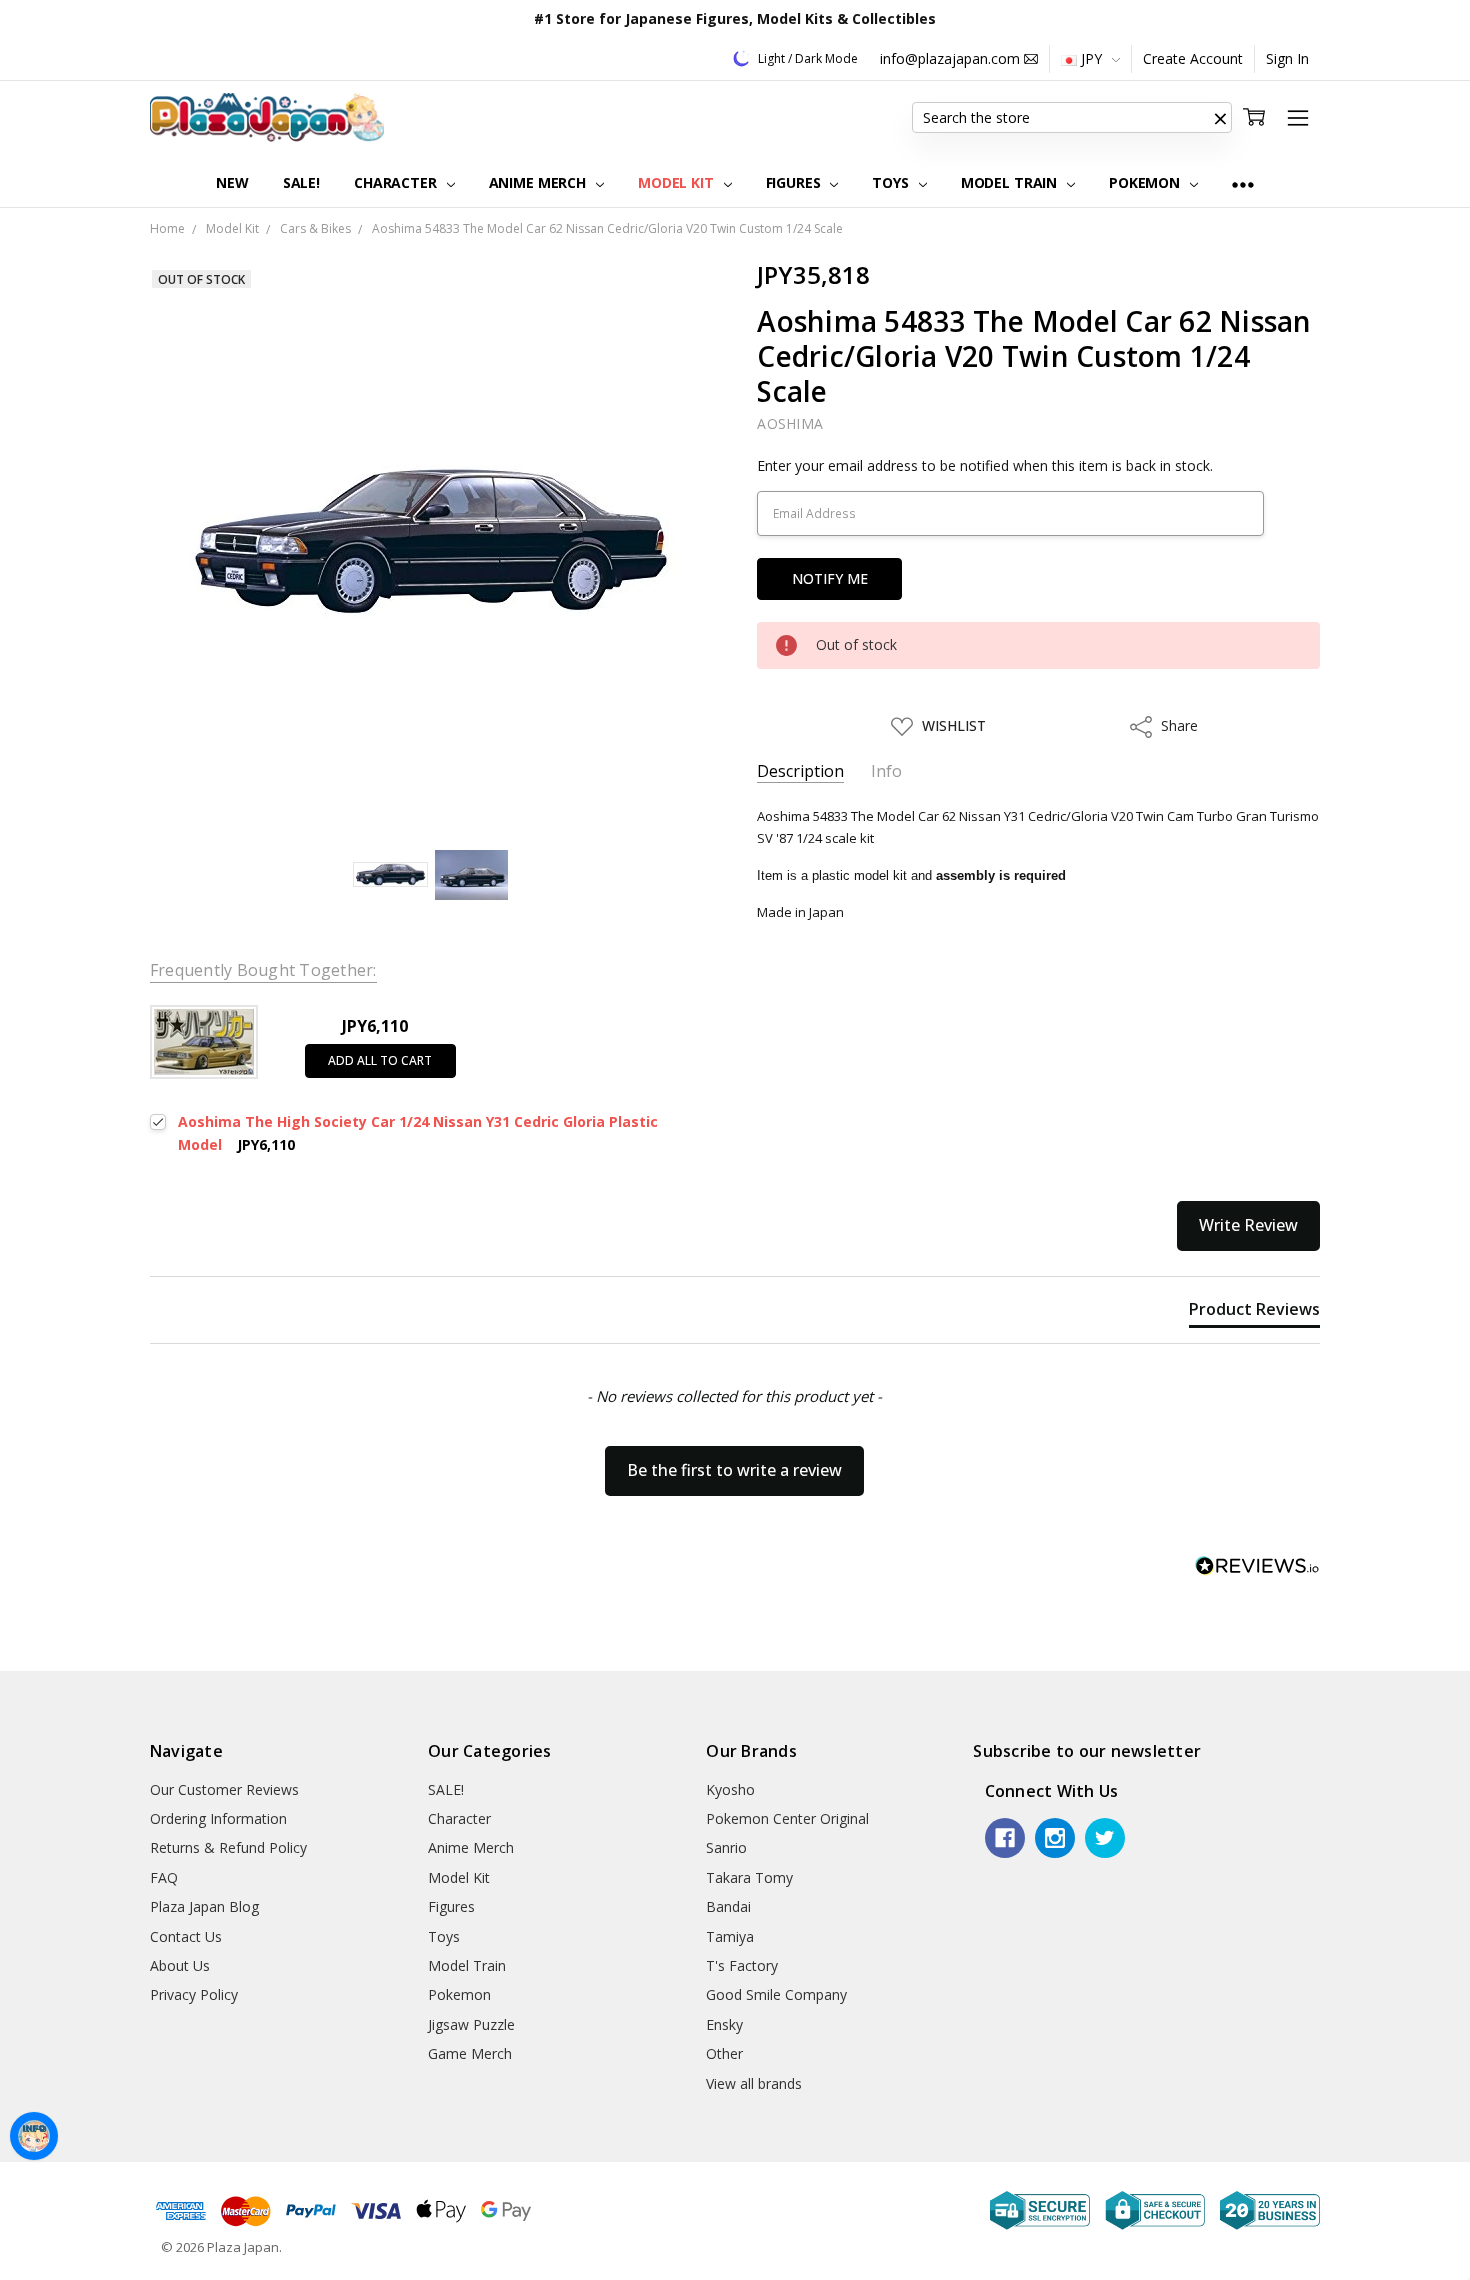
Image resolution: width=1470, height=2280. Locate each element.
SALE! (301, 182)
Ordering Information (218, 1818)
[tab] (1254, 1313)
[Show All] (1243, 183)
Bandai (728, 1906)
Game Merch (470, 2053)
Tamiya (730, 1936)
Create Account (1193, 58)
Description (800, 771)
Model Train (1011, 182)
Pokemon (1146, 182)
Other (724, 2053)
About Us (180, 1965)
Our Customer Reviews (224, 1789)
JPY (1091, 58)
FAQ (164, 1877)
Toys (892, 182)
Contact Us (186, 1936)
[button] (1220, 118)
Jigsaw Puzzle (471, 2024)
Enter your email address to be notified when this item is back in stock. (985, 465)
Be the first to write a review (734, 1470)
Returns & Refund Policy (228, 1847)
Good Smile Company (776, 1994)
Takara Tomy (749, 1877)
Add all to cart (380, 1060)
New (232, 182)
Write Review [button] (1248, 1225)
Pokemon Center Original (787, 1818)
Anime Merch (539, 182)
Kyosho (730, 1789)
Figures (795, 182)
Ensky (724, 2024)
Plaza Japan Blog (204, 1906)
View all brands (754, 2083)
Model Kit (678, 182)
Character (397, 182)
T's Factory (742, 1965)
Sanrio (726, 1847)
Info (886, 771)
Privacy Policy (194, 1994)
